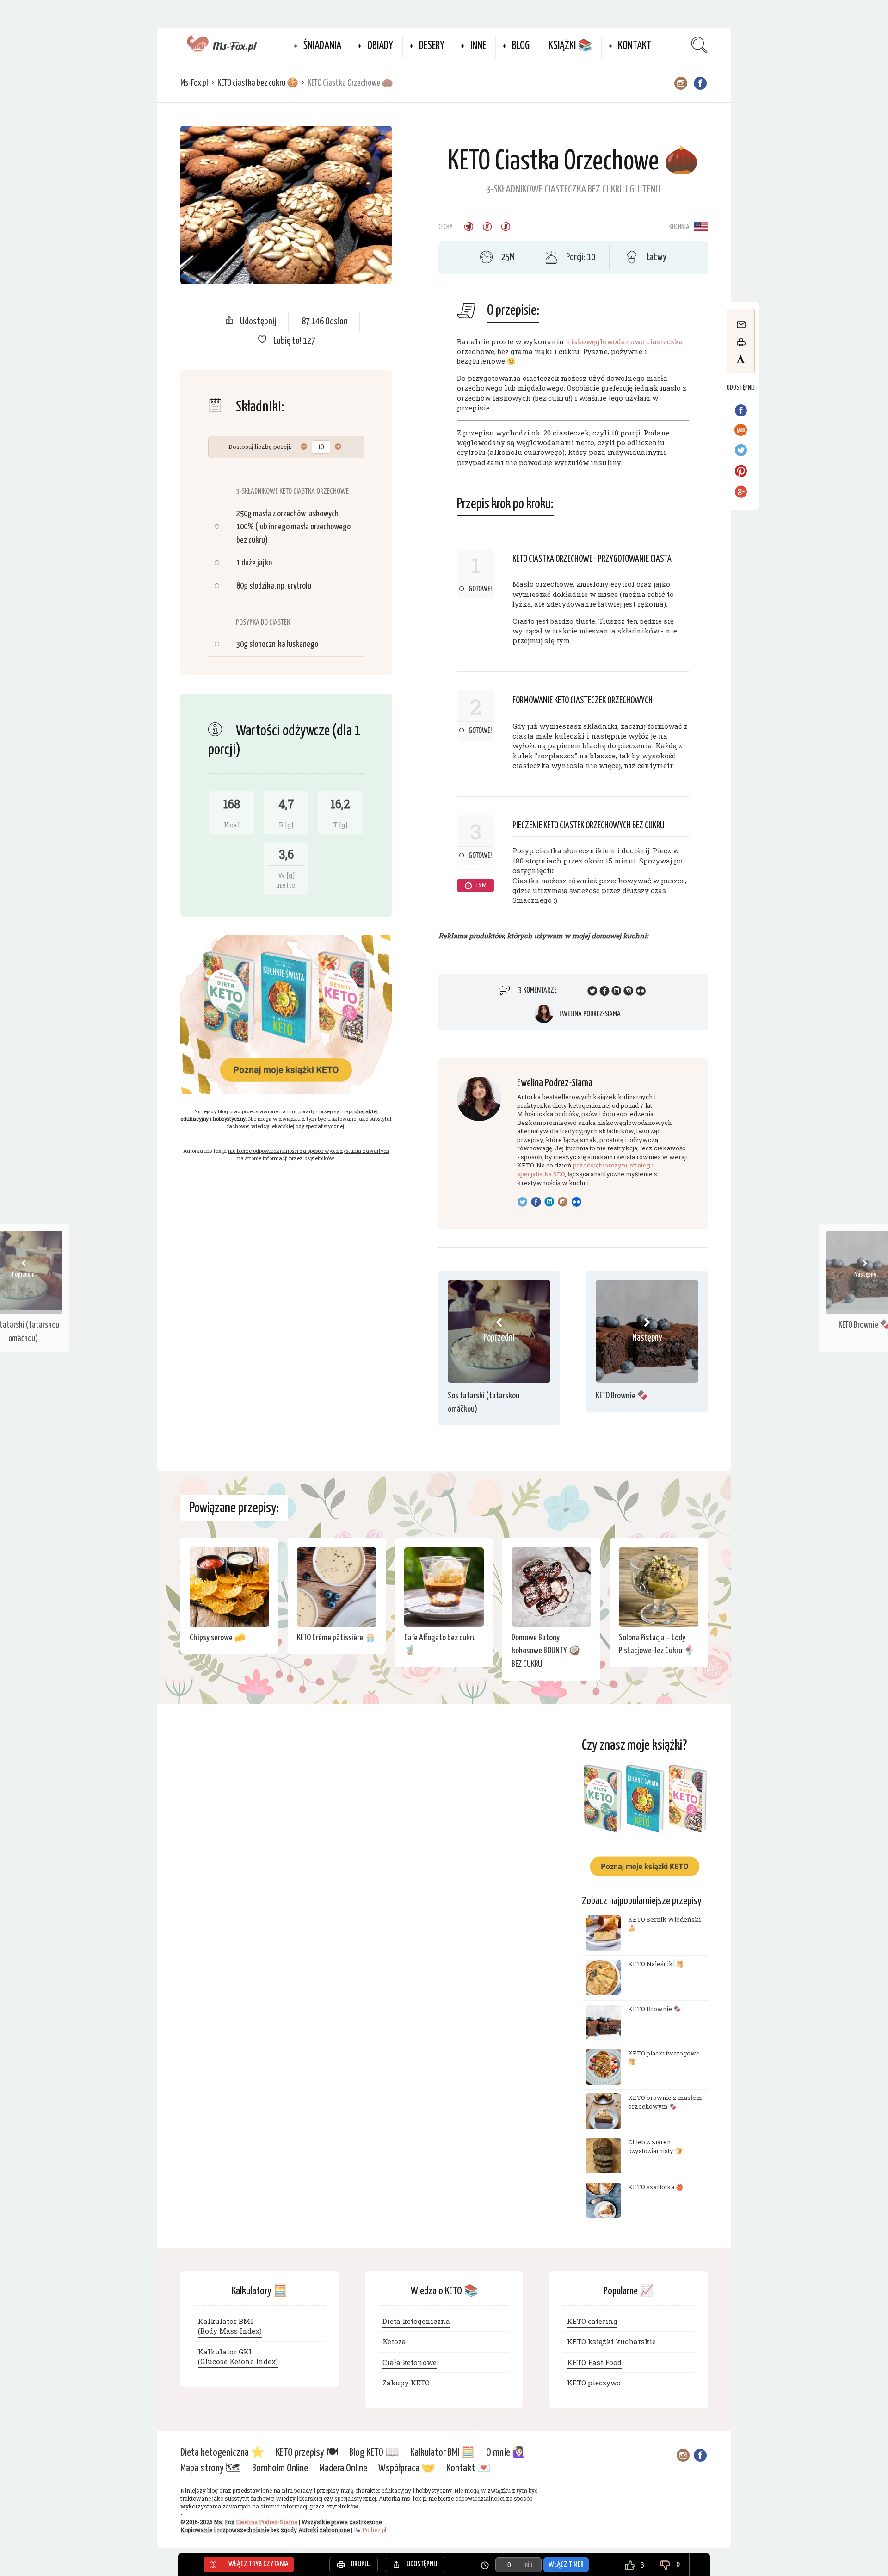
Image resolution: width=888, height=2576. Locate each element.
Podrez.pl (374, 2530)
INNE (478, 46)
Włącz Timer (566, 2565)
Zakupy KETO (406, 2383)
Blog (521, 46)
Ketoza (394, 2341)
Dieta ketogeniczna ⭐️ (222, 2453)
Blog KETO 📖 (374, 2453)
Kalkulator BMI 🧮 (443, 2453)
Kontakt (635, 46)
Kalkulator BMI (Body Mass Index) (230, 2325)
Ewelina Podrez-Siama (590, 1014)
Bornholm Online (280, 2468)
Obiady (380, 46)
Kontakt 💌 (469, 2468)
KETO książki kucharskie (611, 2341)
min (528, 2565)
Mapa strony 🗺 (211, 2468)
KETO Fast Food (594, 2362)
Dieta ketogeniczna (416, 2321)
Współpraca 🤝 (407, 2468)
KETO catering (592, 2321)
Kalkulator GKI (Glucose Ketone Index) (238, 2356)
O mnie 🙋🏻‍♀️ (506, 2453)
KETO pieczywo (594, 2383)
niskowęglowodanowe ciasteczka (624, 341)
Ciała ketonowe (410, 2362)
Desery (432, 46)
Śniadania (322, 46)
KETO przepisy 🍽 (307, 2453)
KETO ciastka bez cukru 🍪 (258, 83)
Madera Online (343, 2468)
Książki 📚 (570, 46)
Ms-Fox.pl (194, 83)
